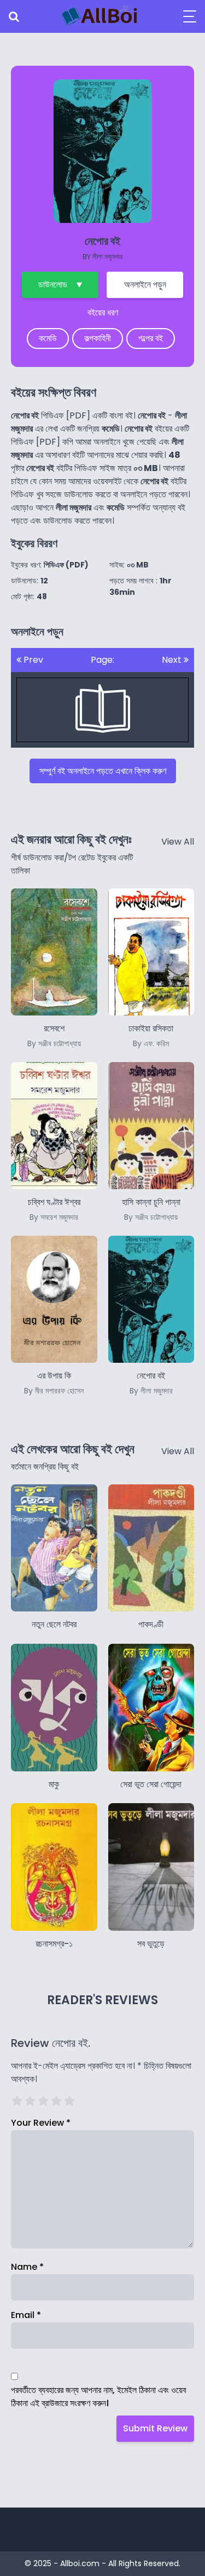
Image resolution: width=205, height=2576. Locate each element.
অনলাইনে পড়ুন (145, 285)
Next (173, 660)
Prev (32, 660)
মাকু (54, 1784)
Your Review (41, 2123)
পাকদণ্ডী (151, 1624)
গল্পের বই (151, 338)
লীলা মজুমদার (107, 257)
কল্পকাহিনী (98, 338)
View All (178, 842)
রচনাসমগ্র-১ (54, 1944)
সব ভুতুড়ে (151, 1944)
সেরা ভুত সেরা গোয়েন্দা (151, 1784)
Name (27, 2267)
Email (26, 2315)
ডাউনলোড (53, 285)
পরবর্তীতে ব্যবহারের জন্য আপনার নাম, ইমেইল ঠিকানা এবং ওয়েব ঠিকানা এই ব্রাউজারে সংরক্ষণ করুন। (98, 2397)
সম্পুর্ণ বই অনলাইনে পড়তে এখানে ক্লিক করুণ (103, 771)
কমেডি (48, 338)
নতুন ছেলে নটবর (54, 1624)
